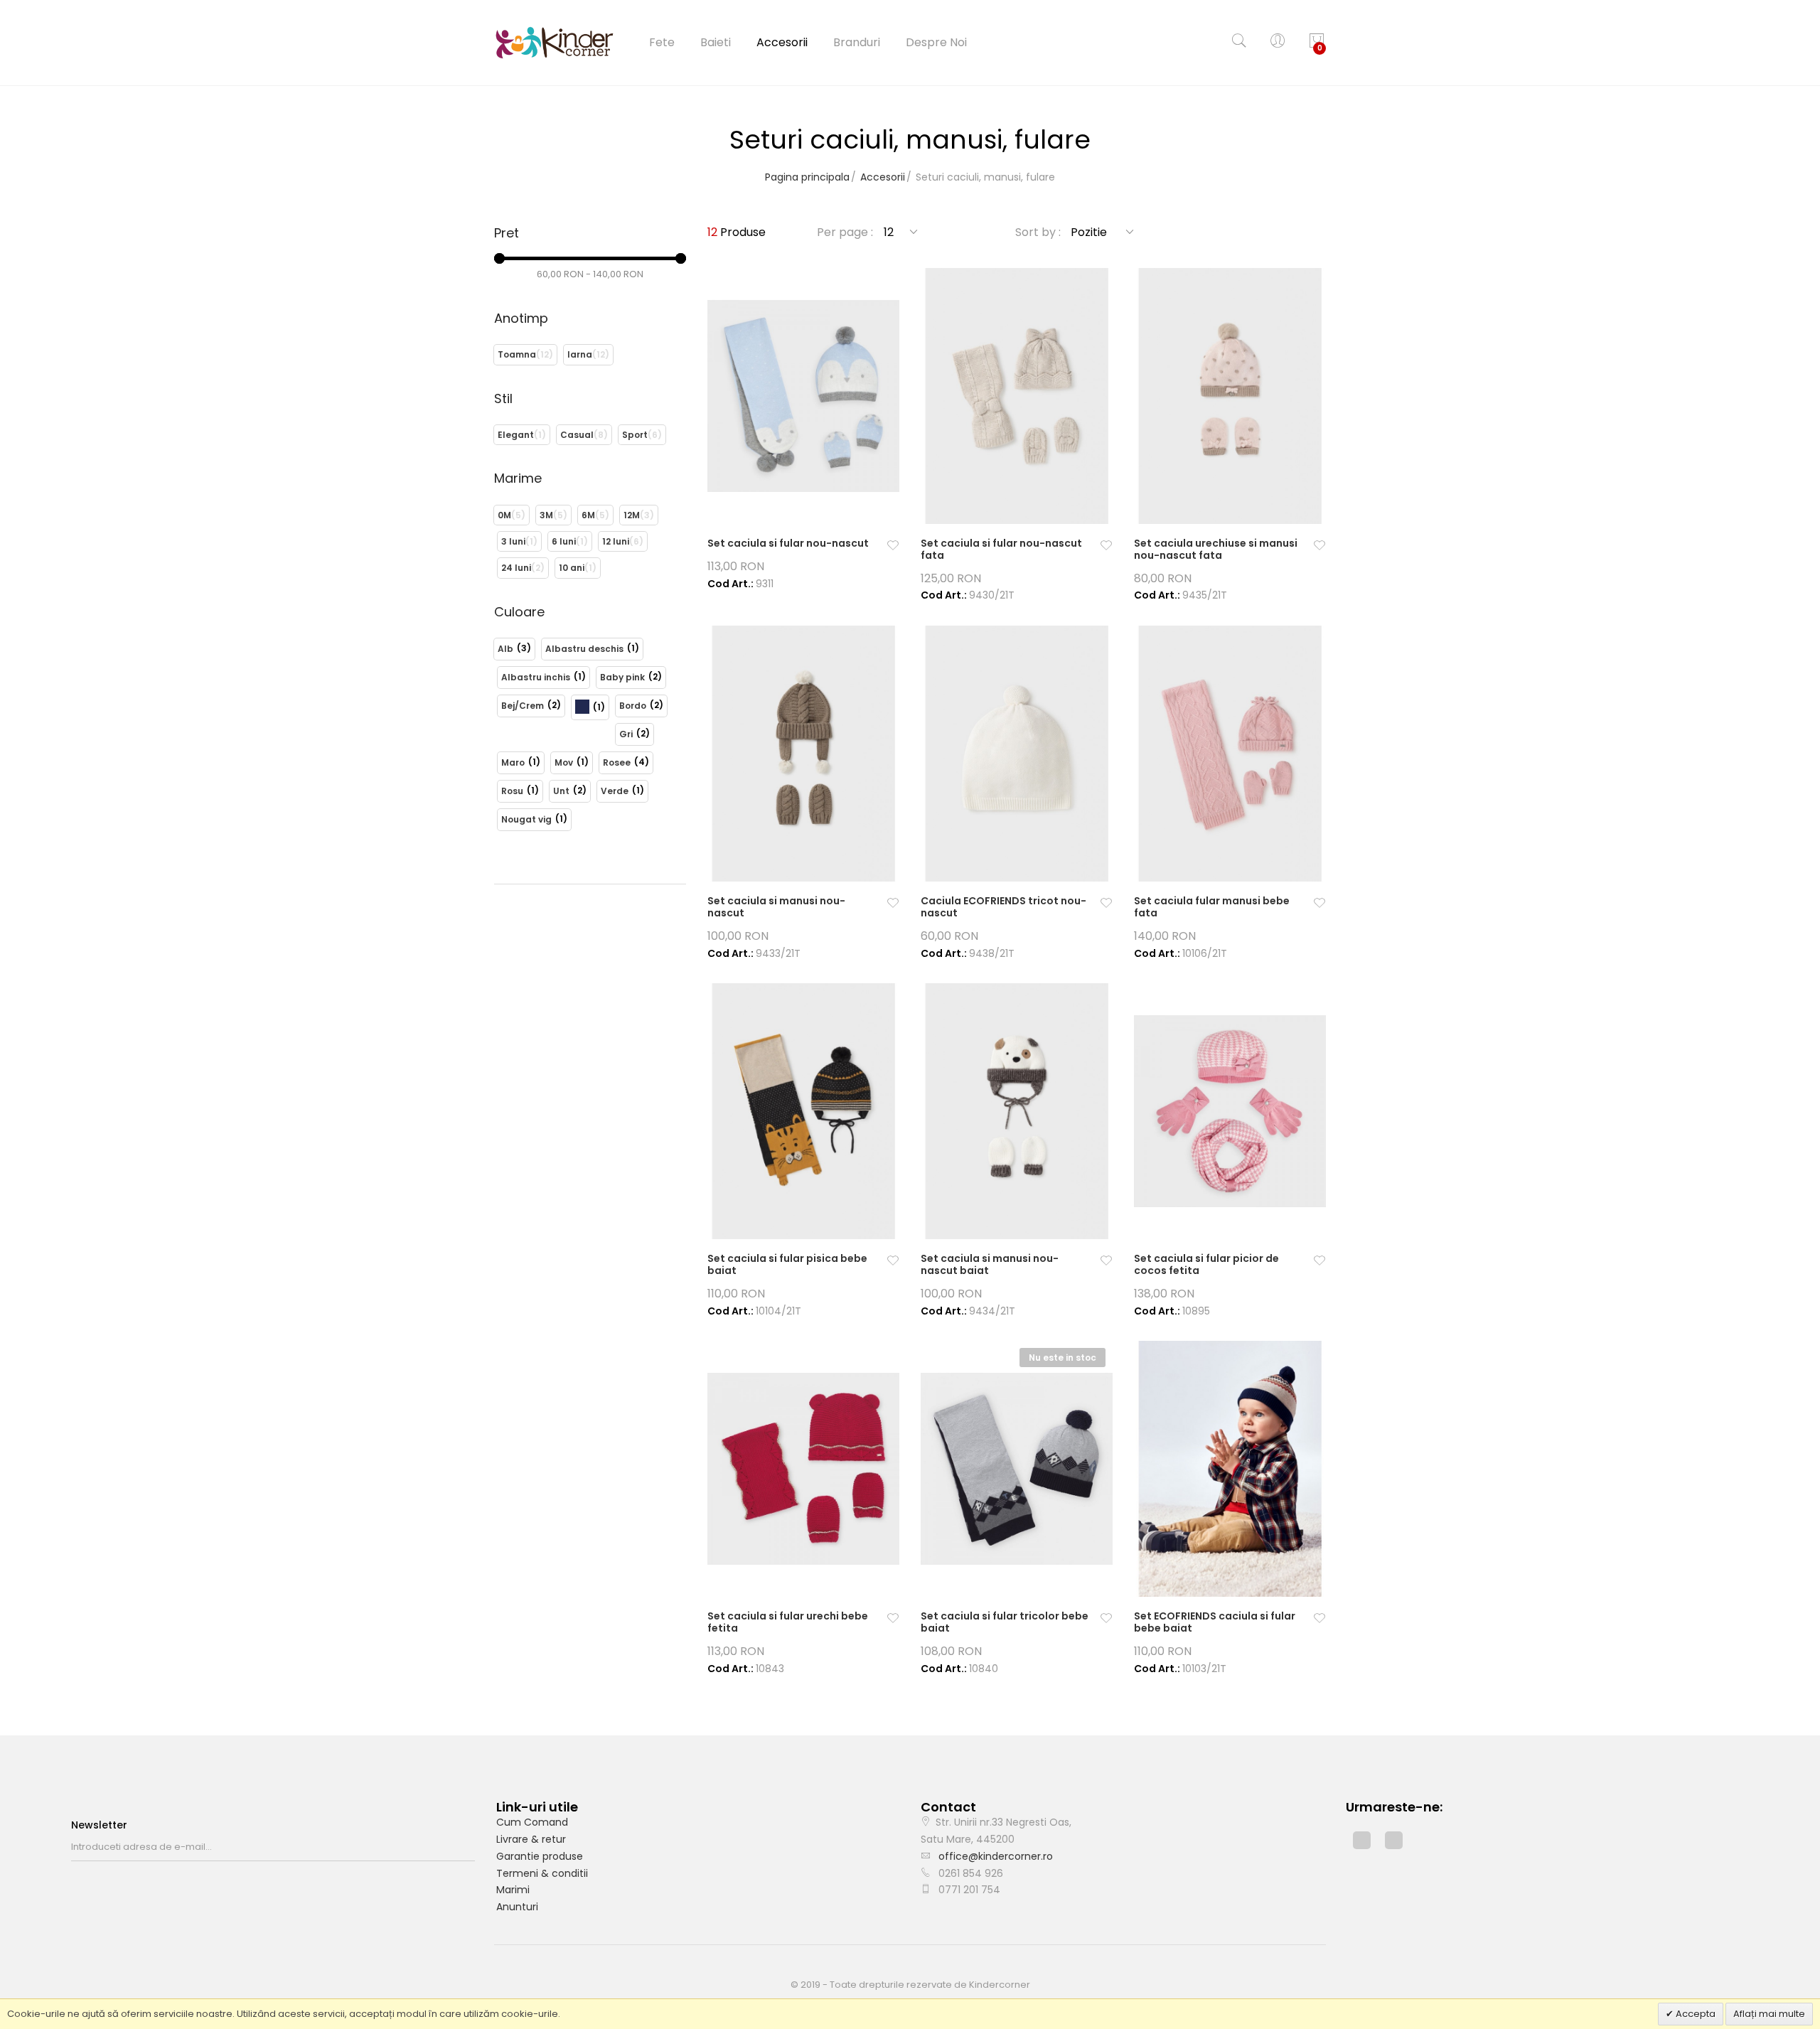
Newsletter (99, 1825)
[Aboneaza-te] (471, 1847)
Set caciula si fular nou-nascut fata (1001, 549)
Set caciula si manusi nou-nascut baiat (990, 1264)
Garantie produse (540, 1856)
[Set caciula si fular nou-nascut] (803, 396)
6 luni (564, 541)
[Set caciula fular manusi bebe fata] (1230, 754)
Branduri (857, 42)
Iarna (580, 354)
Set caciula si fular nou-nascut (788, 543)
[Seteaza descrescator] (1145, 232)
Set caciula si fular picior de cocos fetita (1206, 1264)
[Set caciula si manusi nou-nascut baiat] (1017, 1111)
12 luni (616, 541)
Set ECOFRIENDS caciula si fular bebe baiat (1215, 1622)
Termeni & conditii (542, 1873)
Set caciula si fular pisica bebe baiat (787, 1264)
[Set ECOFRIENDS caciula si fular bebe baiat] (1230, 1469)
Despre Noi (936, 42)
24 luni (516, 568)
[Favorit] (893, 546)
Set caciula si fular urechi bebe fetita (788, 1622)
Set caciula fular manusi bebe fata (1212, 907)
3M (546, 515)
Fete (662, 42)
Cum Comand (532, 1822)
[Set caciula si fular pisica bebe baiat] (803, 1111)
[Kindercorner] (555, 43)
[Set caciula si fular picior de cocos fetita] (1230, 1111)
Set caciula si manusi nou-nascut (776, 907)
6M (588, 515)
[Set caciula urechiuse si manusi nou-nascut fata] (1230, 396)
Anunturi (517, 1907)
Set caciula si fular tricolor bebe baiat (1005, 1622)
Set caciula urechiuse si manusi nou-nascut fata (1216, 549)
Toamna (517, 354)
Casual (577, 435)
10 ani (572, 568)
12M (632, 515)
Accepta (1695, 2014)
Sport (635, 435)
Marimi (513, 1890)
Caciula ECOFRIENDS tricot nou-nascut (1003, 907)
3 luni (513, 541)
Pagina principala (807, 177)
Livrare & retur (531, 1839)
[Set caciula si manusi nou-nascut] (803, 754)
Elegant (516, 435)
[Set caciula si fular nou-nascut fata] (1017, 396)
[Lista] (1317, 232)
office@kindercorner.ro (996, 1856)
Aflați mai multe (1769, 2014)
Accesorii (782, 42)
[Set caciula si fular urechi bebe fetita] (803, 1469)
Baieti (716, 42)
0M (504, 515)
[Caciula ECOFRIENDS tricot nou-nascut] (1017, 754)
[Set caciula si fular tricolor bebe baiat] (1017, 1469)
